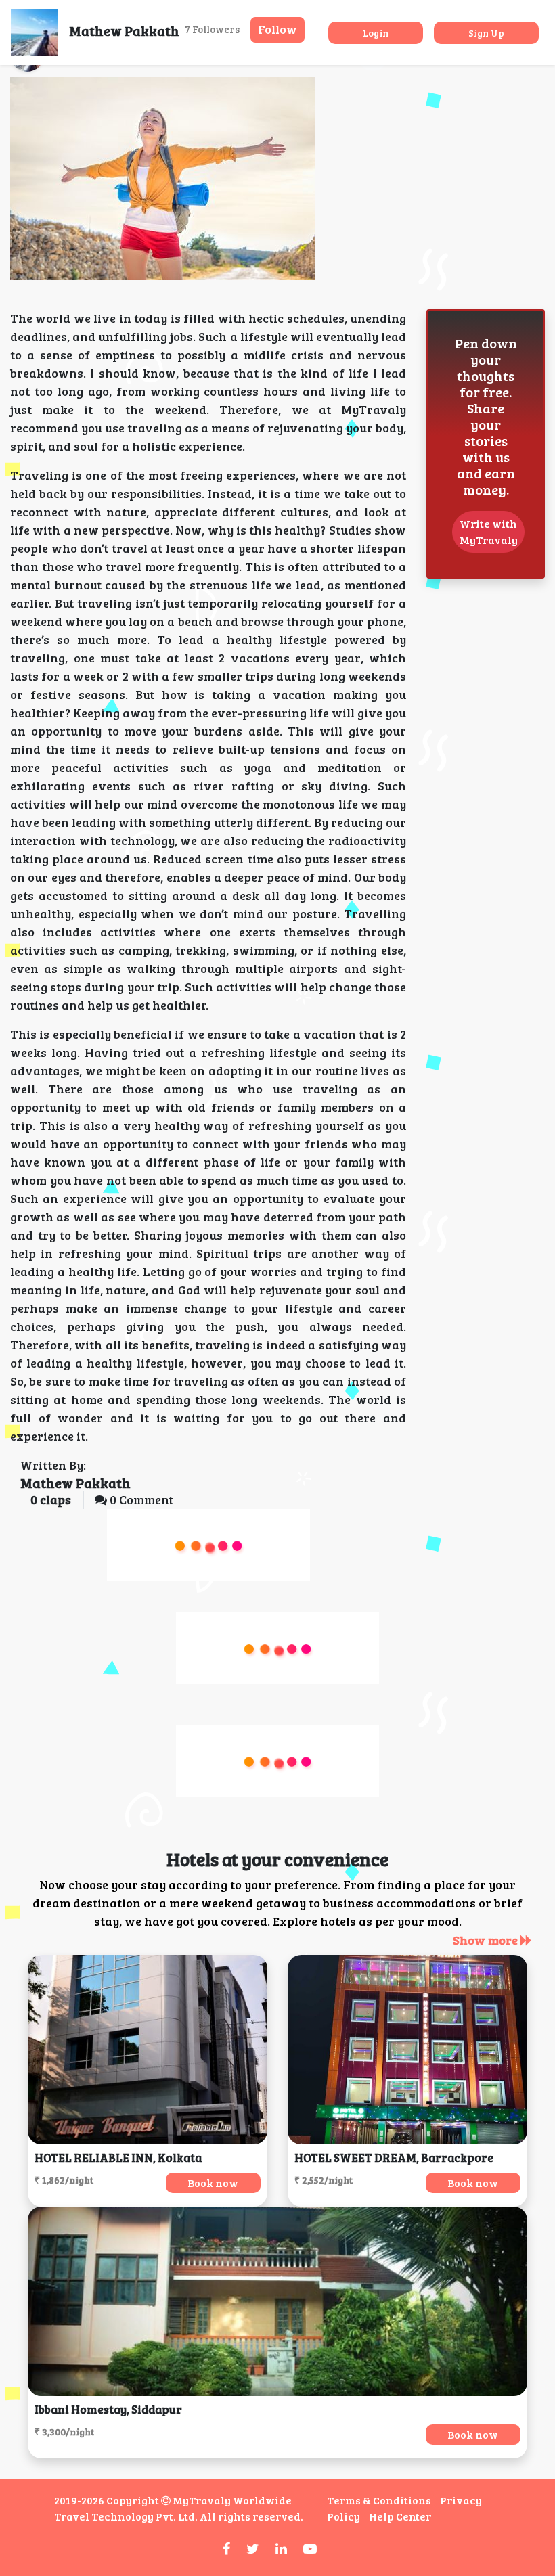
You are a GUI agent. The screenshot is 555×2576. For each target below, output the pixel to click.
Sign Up (486, 33)
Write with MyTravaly (489, 532)
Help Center (400, 2516)
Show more (487, 1940)
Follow (277, 29)
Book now (213, 2183)
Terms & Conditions (379, 2500)
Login (376, 33)
